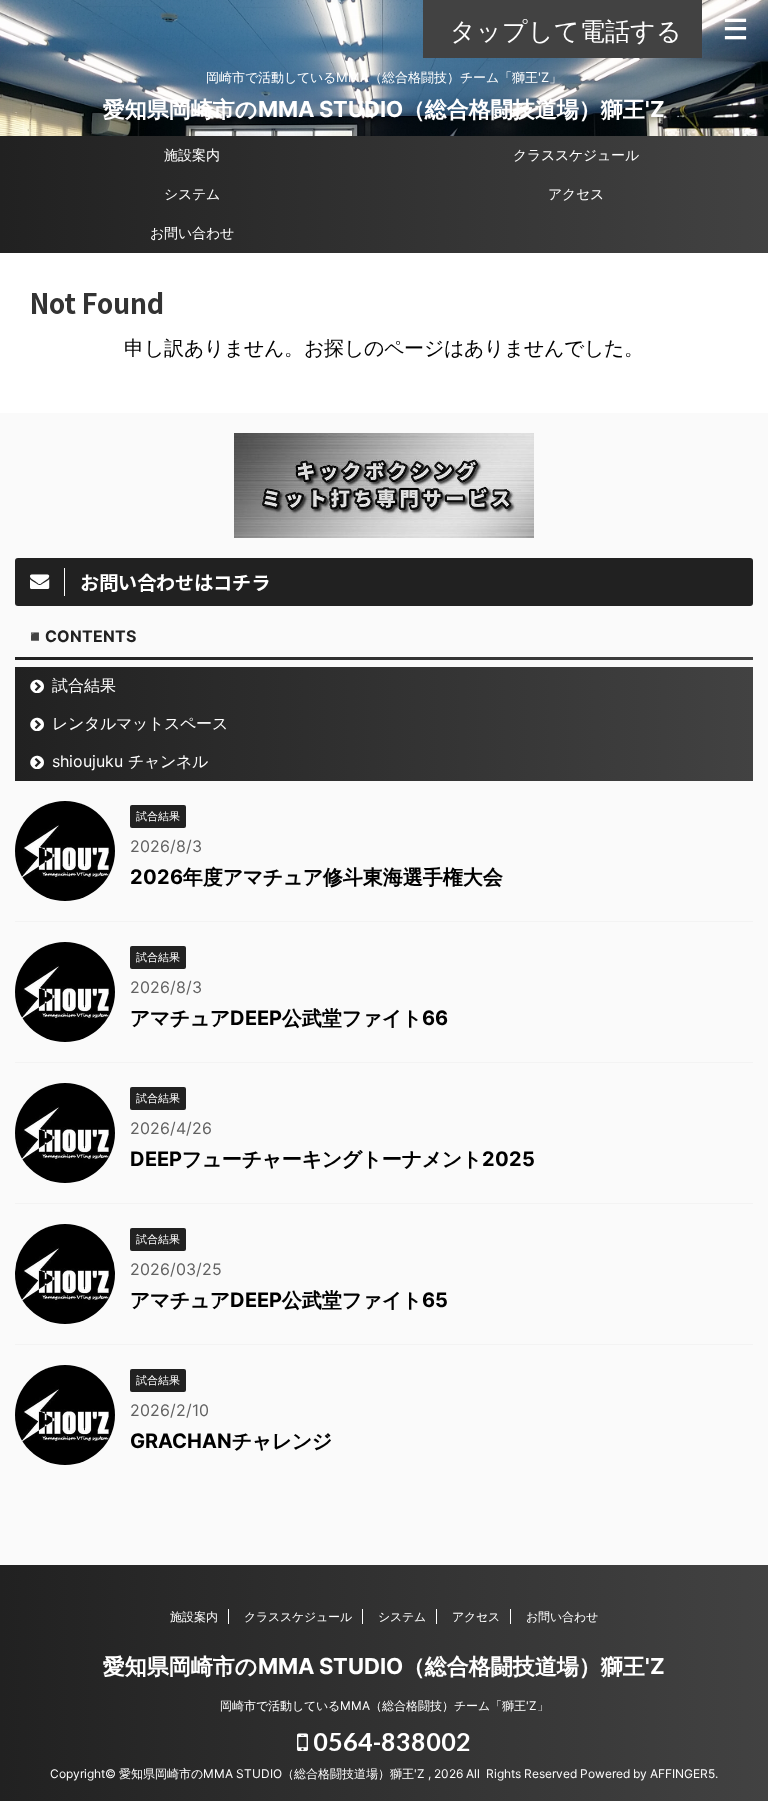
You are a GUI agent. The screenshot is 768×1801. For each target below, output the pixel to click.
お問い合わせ (192, 232)
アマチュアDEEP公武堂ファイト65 (289, 1300)
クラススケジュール (576, 154)
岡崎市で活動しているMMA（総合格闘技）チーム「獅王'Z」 (384, 1705)
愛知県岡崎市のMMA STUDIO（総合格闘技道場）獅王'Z (384, 109)
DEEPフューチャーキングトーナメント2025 (332, 1159)
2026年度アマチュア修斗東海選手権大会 (316, 877)
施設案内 (192, 154)
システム (192, 193)
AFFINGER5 (682, 1773)
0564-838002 (389, 1741)
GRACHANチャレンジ (231, 1441)
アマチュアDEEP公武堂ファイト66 (289, 1018)
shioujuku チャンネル (130, 761)
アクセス (576, 193)
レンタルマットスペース (140, 723)
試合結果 (84, 685)
